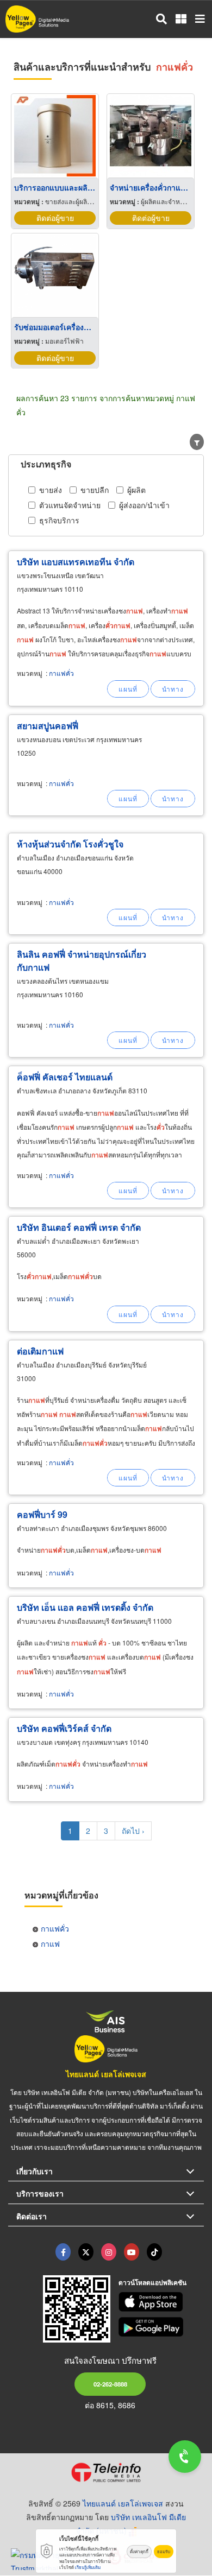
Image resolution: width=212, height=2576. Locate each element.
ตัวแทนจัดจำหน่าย (70, 505)
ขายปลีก (95, 490)
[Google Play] (161, 2327)
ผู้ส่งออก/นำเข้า (144, 505)
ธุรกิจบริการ (59, 520)
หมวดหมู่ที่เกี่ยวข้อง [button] (61, 1895)
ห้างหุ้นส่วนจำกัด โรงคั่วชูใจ (70, 844)
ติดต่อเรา (32, 2216)
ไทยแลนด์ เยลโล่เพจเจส (106, 2074)
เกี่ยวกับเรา (35, 2171)
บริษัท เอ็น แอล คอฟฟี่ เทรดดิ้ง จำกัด (85, 1607)
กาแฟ (50, 1944)
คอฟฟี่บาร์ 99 (42, 1514)
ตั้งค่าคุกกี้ (139, 2551)
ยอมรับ (164, 2551)
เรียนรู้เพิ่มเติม (88, 2567)
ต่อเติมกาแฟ (40, 1351)
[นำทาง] (173, 689)
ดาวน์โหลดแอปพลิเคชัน (152, 2282)
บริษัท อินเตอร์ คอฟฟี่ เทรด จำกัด (79, 1227)
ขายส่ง (51, 490)
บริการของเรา (40, 2193)
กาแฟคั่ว (61, 673)
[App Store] (161, 2302)
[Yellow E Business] (63, 2252)
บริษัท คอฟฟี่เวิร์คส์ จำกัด (64, 1728)
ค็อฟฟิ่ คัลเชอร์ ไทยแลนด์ (65, 1077)
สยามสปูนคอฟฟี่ (48, 726)
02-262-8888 (110, 2384)
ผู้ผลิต (136, 490)
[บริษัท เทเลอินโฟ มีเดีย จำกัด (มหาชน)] (106, 2472)
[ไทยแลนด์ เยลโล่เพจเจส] (86, 2252)
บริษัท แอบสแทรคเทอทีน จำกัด (76, 562)
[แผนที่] (128, 689)
